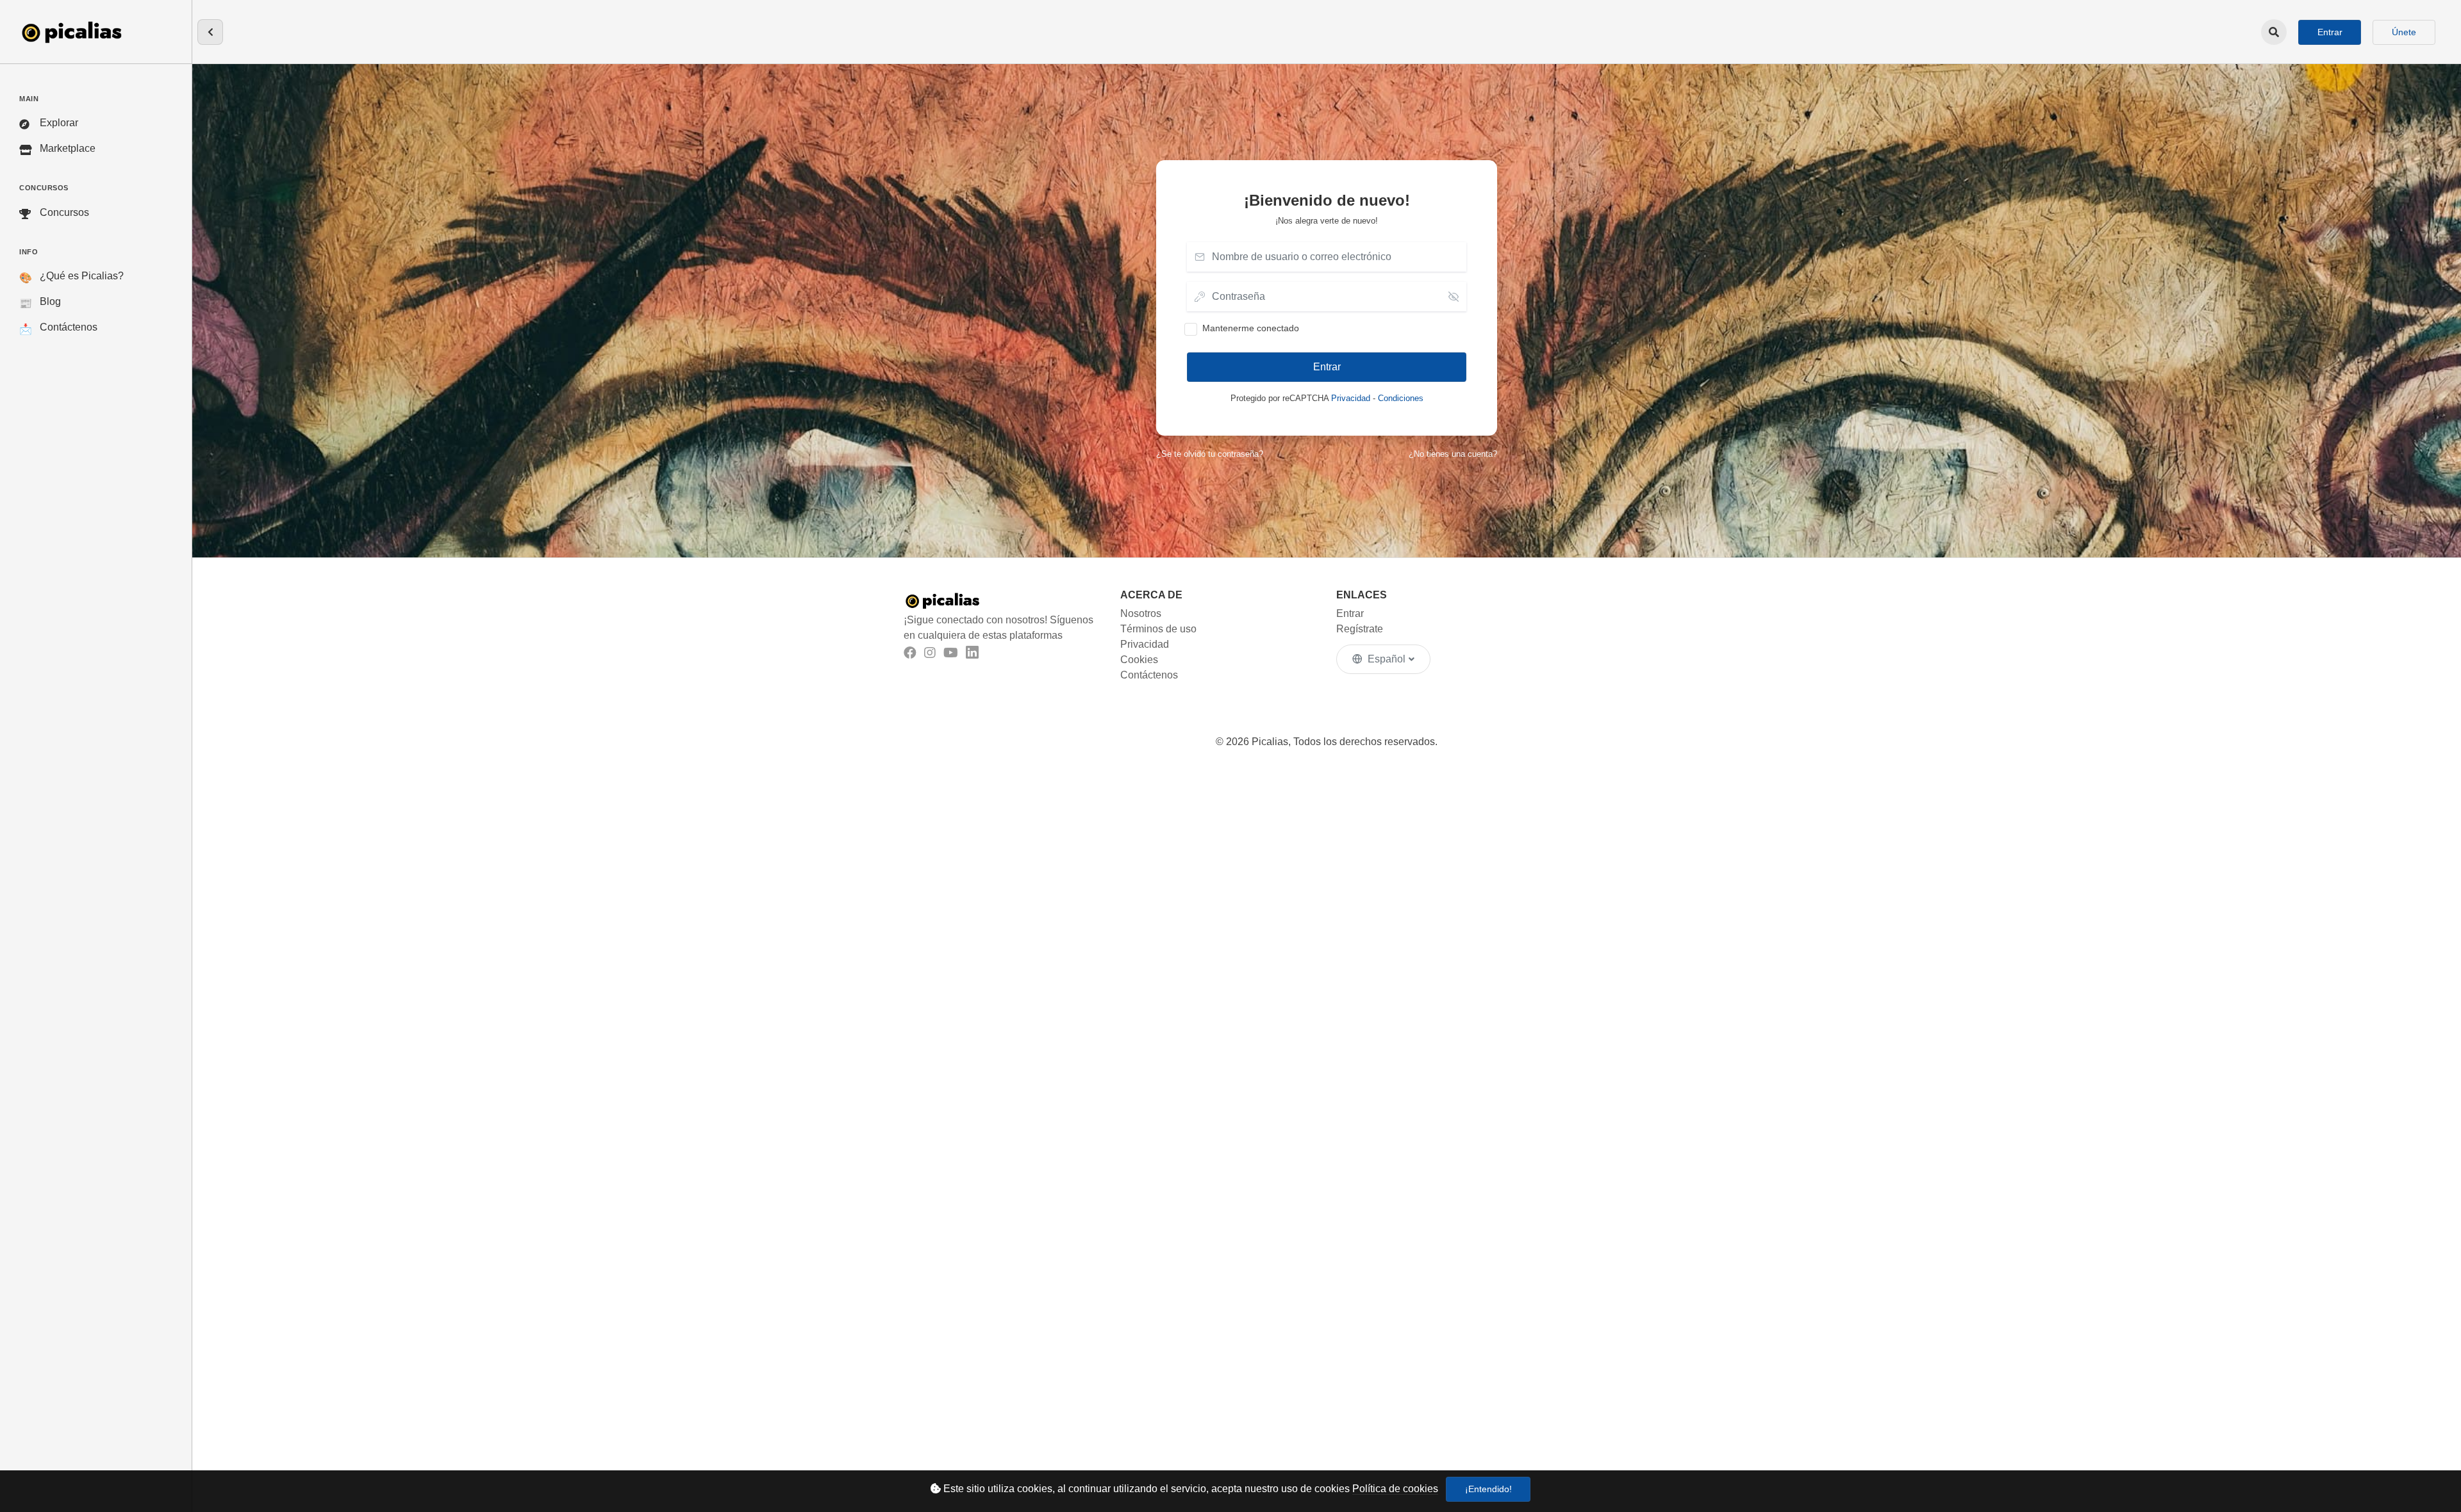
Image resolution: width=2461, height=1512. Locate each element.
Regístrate (1360, 629)
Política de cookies (1395, 1489)
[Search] (2274, 32)
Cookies (1139, 660)
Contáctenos (1149, 675)
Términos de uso (1158, 629)
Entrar (2330, 32)
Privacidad (1351, 398)
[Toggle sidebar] (210, 32)
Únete (2404, 32)
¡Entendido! (1488, 1489)
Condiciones (1401, 398)
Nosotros (1141, 613)
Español (1387, 659)
